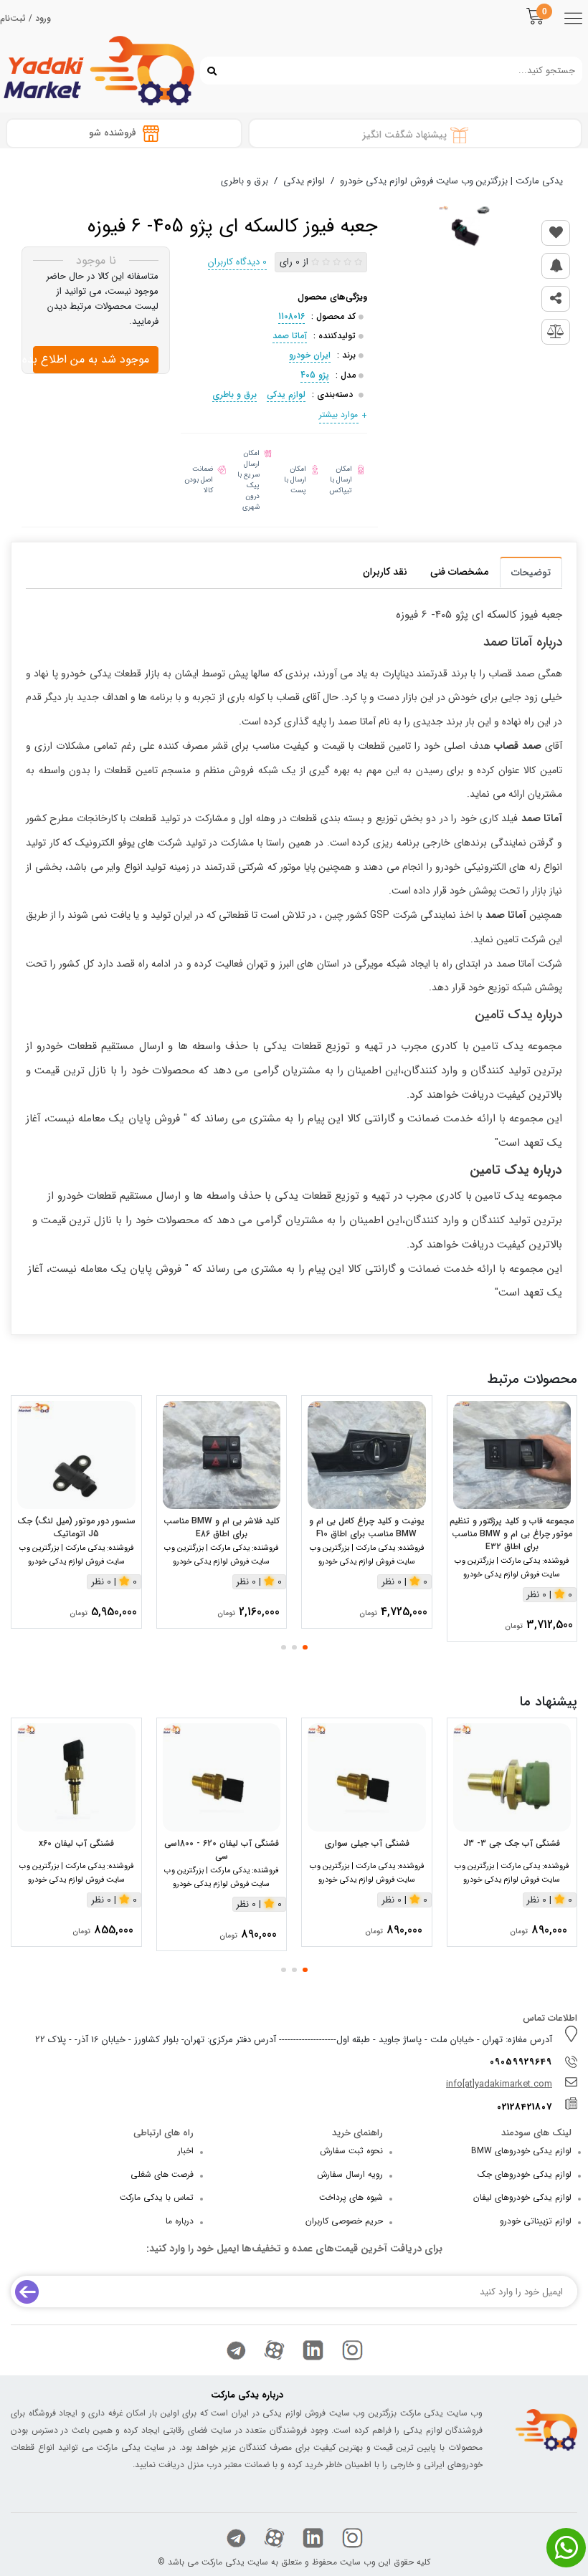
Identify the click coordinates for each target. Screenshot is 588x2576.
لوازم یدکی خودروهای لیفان (522, 2197)
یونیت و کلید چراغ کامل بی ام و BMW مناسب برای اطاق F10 (367, 1528)
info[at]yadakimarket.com (499, 2084)
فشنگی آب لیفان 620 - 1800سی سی (222, 1850)
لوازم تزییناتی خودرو (536, 2221)
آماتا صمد (290, 336)
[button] (305, 1647)
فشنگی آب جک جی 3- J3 (512, 1844)
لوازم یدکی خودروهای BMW (521, 2151)
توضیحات (531, 573)
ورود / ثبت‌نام (25, 19)
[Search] (208, 70)
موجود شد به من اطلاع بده (91, 359)
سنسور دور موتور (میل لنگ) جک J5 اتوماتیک (76, 1528)
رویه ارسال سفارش (350, 2174)
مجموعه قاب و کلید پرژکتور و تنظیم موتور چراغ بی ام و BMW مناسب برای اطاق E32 (512, 1534)
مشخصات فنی (459, 572)
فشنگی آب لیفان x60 (76, 1844)
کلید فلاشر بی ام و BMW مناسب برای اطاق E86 (222, 1528)
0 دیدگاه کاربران (237, 262)
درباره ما (180, 2221)
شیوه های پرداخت (351, 2197)
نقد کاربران (385, 572)
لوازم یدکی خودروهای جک (525, 2174)
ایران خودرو (310, 355)
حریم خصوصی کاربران (344, 2221)
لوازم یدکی (286, 394)
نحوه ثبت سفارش (351, 2151)
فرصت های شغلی (162, 2174)
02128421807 (525, 2107)
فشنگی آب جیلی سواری (367, 1844)
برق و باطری (234, 394)
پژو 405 (315, 375)
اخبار (186, 2151)
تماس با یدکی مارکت (157, 2197)
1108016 (291, 316)
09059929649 (521, 2062)
